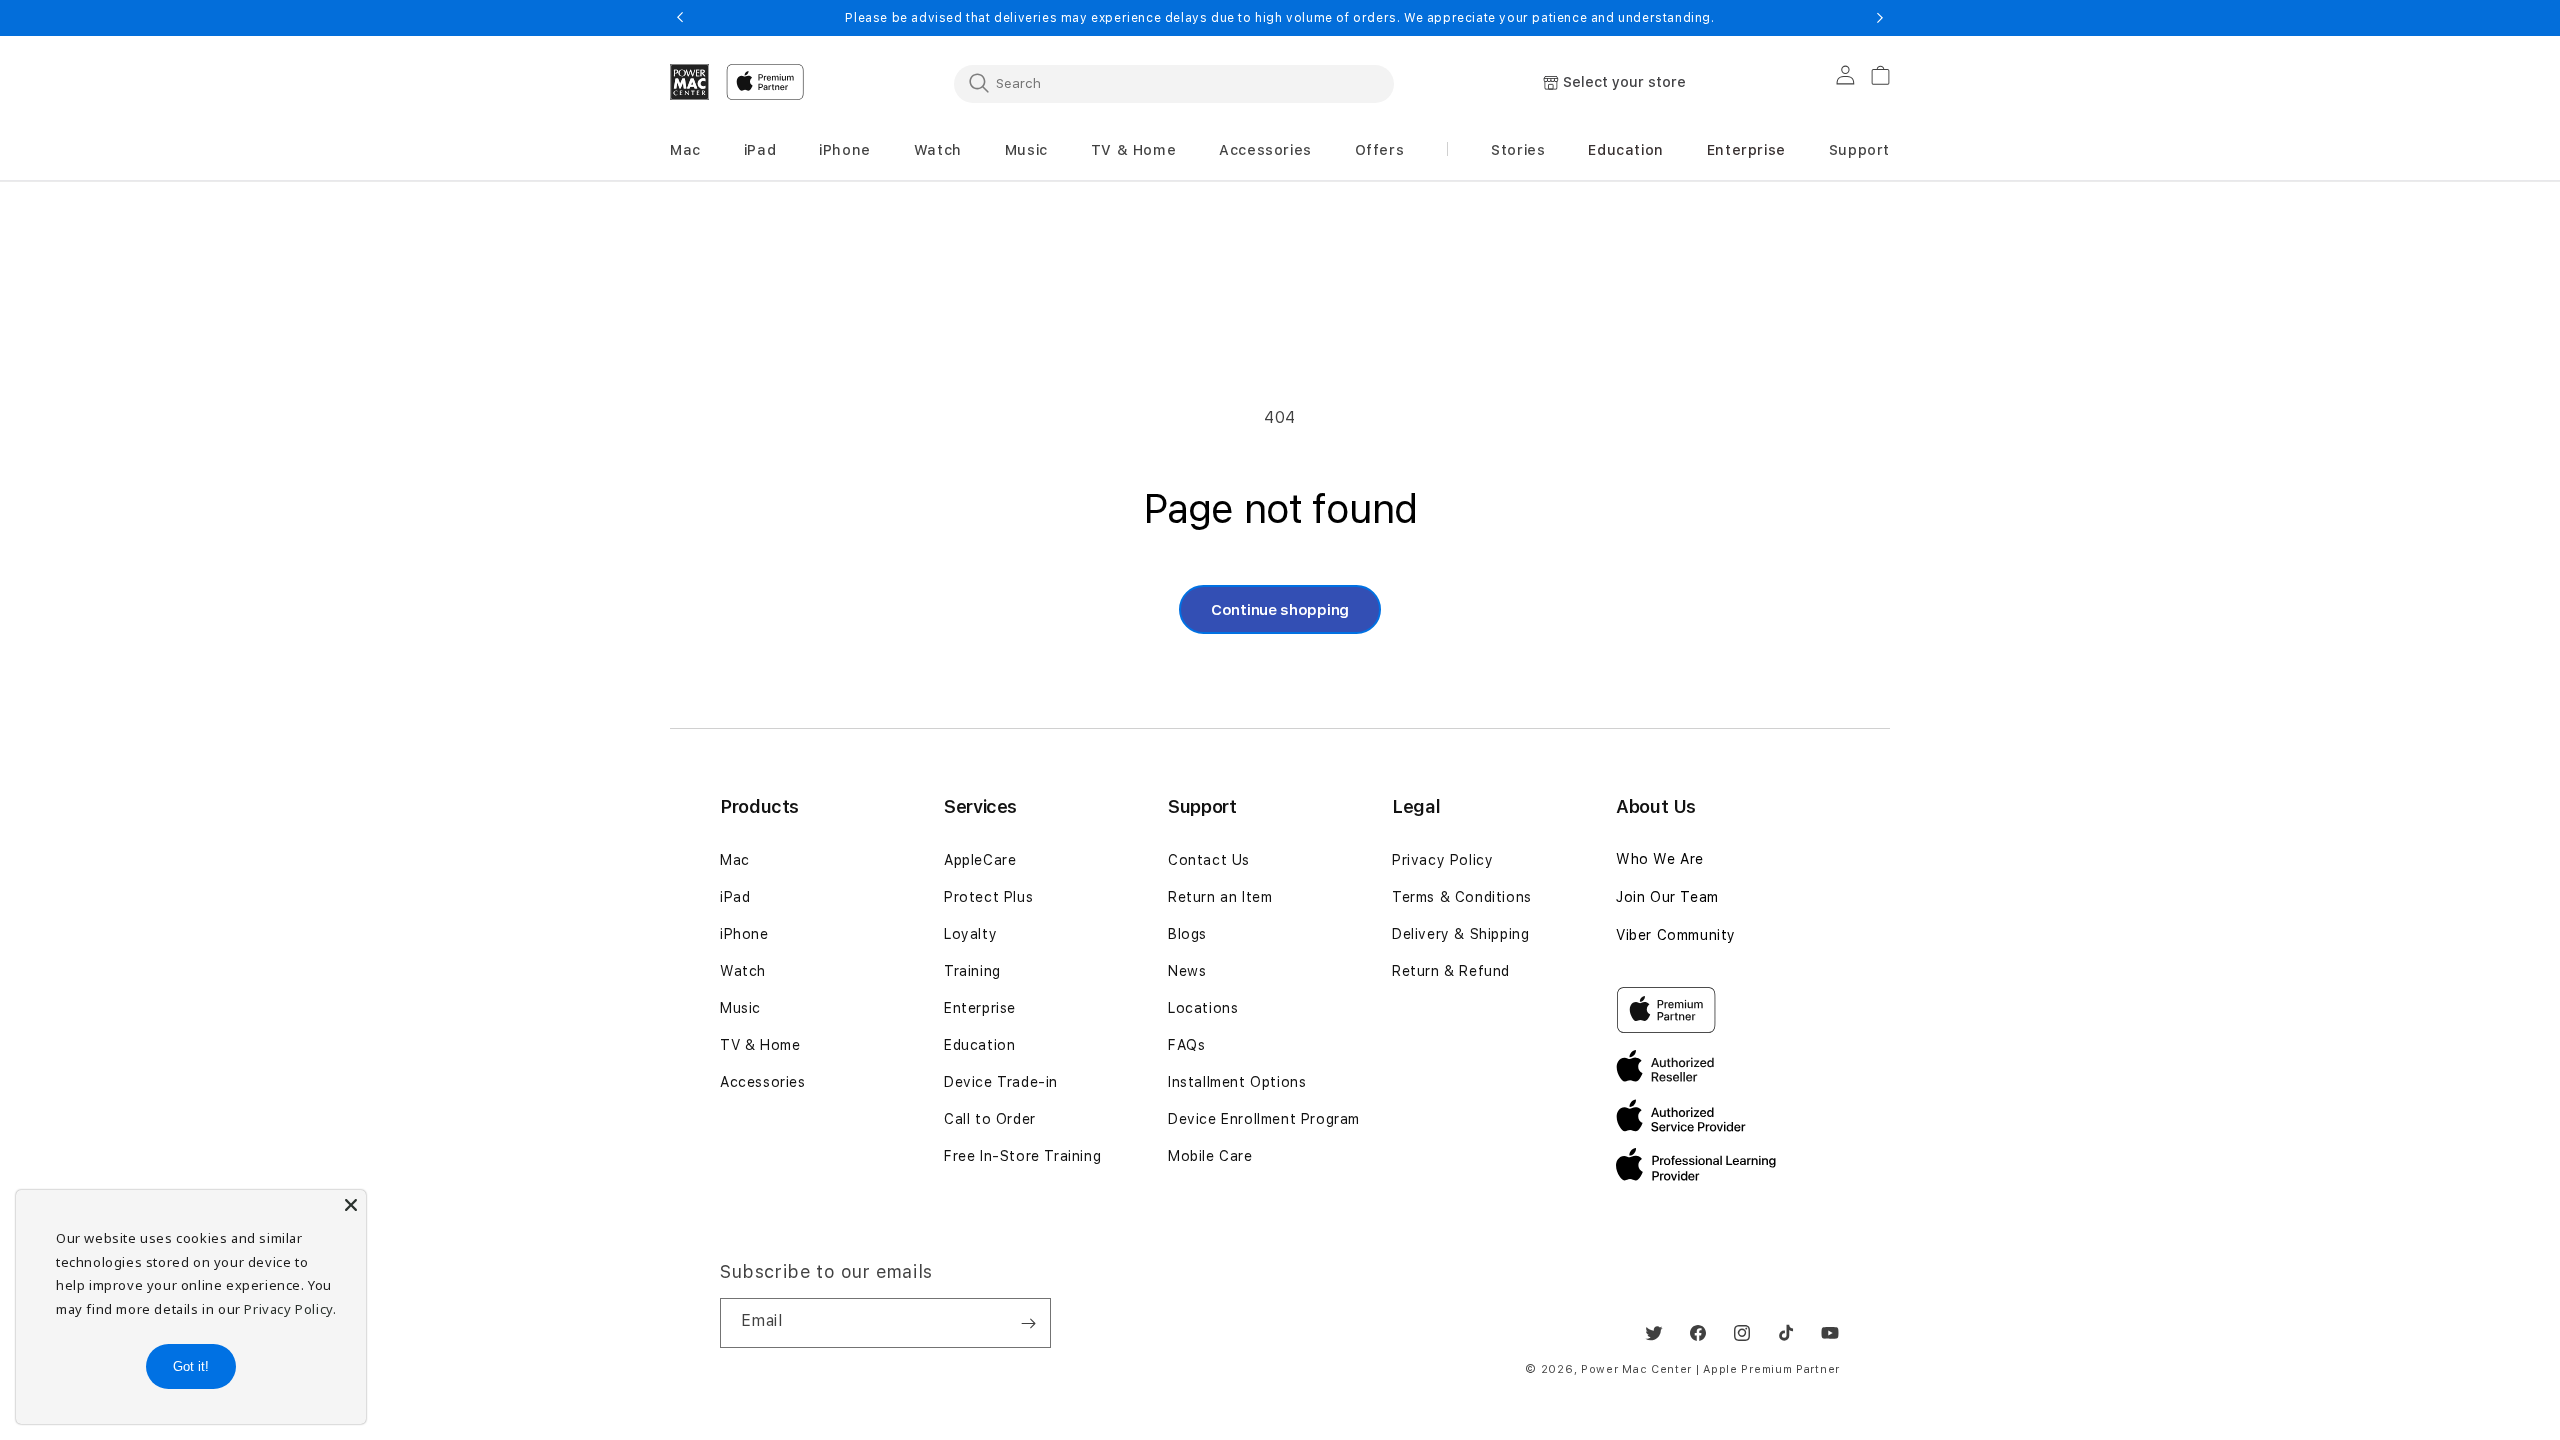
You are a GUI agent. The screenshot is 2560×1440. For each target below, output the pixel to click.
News (1187, 971)
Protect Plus (988, 897)
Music (740, 1008)
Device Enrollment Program (1264, 1119)
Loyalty (970, 934)
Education (979, 1045)
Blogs (1187, 934)
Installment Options (1237, 1082)
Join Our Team (1667, 897)
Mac (735, 860)
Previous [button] (680, 18)
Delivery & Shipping (1460, 934)
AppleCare (980, 860)
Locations (1203, 1008)
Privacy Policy (1442, 860)
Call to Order (990, 1119)
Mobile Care (1210, 1156)
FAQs (1186, 1045)
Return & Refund (1451, 971)
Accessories (763, 1082)
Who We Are (1660, 859)
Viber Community (1676, 935)
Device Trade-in (1001, 1082)
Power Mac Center (1636, 1369)
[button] (685, 150)
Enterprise (980, 1008)
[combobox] (1174, 83)
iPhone (744, 934)
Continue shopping (1280, 610)
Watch (743, 971)
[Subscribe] (1028, 1323)
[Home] (690, 82)
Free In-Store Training (1022, 1156)
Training (972, 971)
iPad (735, 897)
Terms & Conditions (1462, 897)
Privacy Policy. (290, 1309)
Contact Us (1209, 860)
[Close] (351, 1205)
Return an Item (1220, 897)
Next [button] (1880, 18)
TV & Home (760, 1045)
